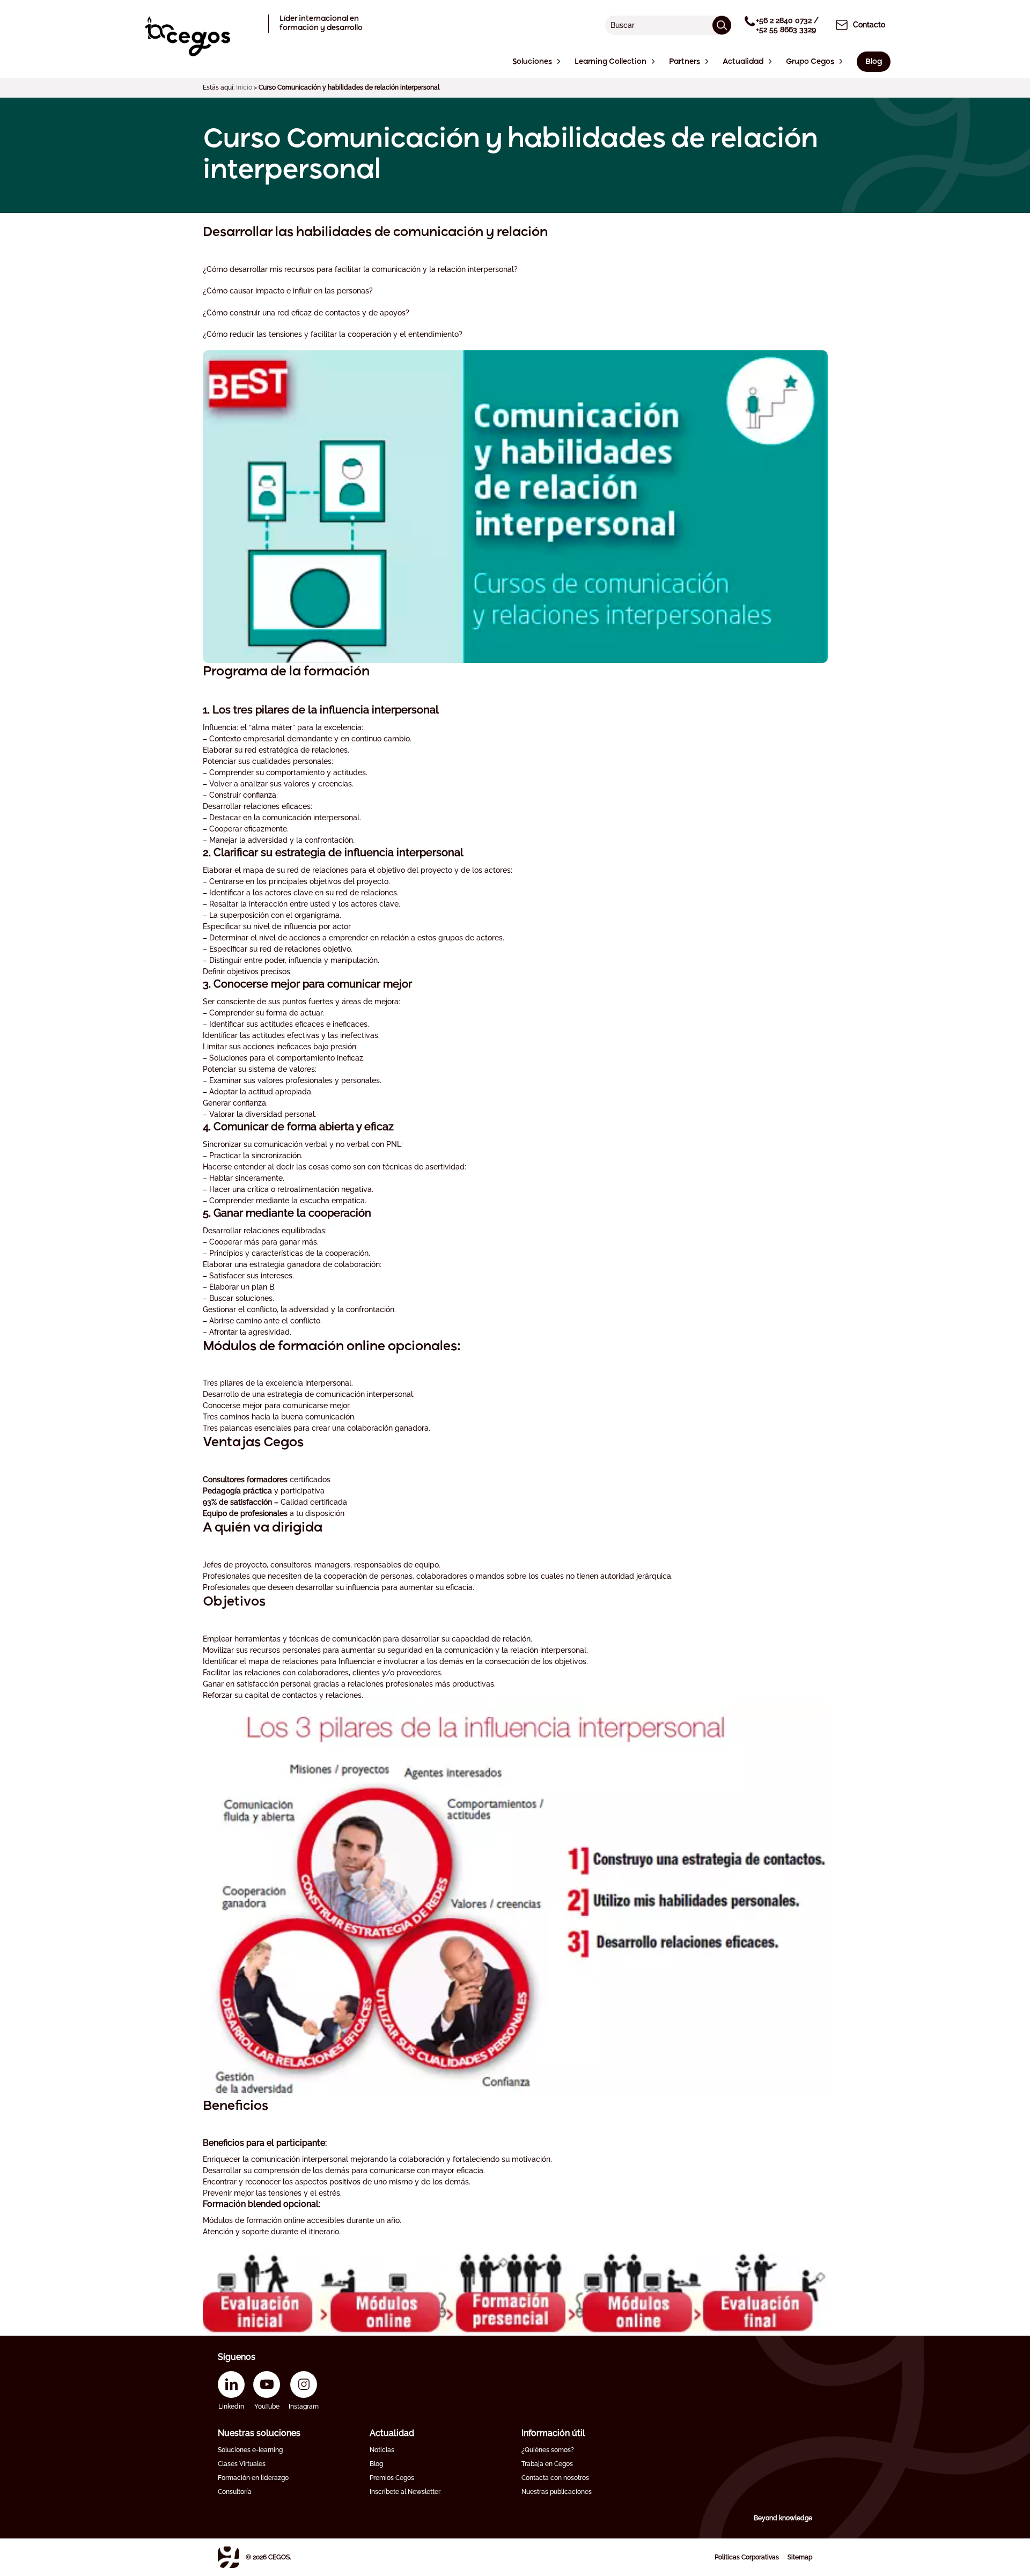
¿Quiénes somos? (548, 2450)
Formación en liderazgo (253, 2478)
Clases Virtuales (242, 2464)
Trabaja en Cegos (547, 2464)
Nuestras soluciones (259, 2433)
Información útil (553, 2433)
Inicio (244, 87)
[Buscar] (722, 25)
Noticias (382, 2450)
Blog (376, 2464)
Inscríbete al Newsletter (405, 2492)
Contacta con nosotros (555, 2478)
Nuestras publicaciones (557, 2492)
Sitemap (800, 2557)
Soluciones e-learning (250, 2450)
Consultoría (235, 2492)
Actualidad (392, 2433)
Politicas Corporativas (747, 2557)
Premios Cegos (392, 2478)
